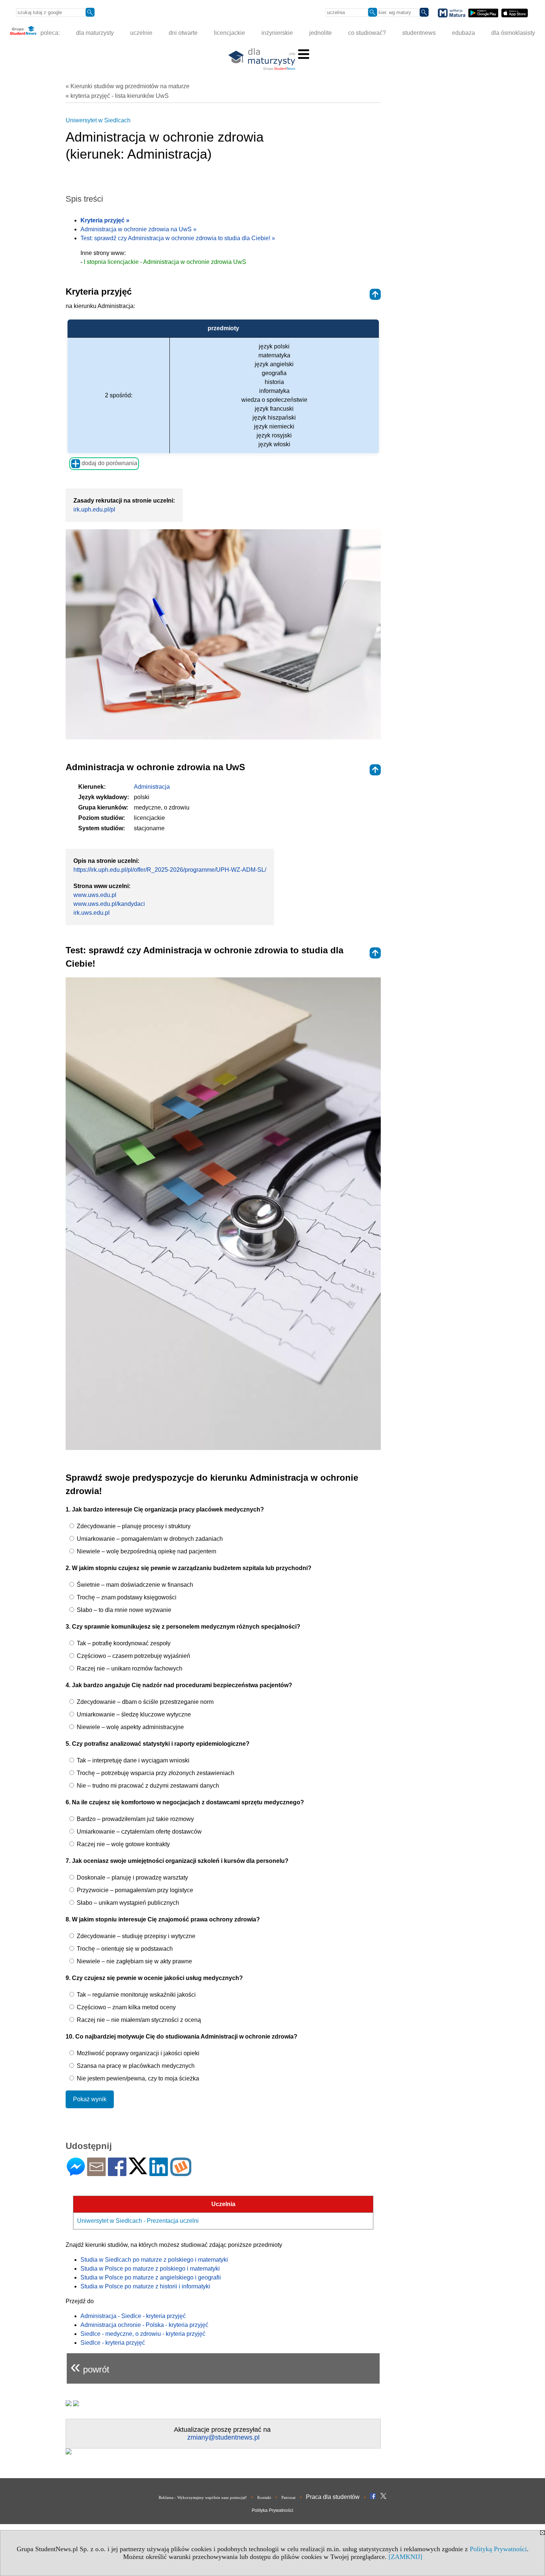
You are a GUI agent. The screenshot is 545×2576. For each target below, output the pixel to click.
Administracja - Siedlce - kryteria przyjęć (133, 2316)
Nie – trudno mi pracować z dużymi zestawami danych (147, 1786)
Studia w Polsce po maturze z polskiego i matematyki (150, 2269)
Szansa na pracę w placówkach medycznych (135, 2066)
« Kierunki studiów (128, 86)
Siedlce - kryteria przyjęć (113, 2343)
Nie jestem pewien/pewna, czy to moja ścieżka (137, 2078)
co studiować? (367, 33)
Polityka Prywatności (272, 2510)
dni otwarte (183, 33)
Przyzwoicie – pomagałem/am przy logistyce (134, 1890)
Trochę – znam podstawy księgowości (126, 1597)
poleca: (49, 33)
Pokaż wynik (90, 2099)
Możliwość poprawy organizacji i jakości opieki (137, 2053)
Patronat (288, 2497)
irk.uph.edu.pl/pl (94, 509)
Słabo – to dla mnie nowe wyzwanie (123, 1610)
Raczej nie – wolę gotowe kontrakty (123, 1844)
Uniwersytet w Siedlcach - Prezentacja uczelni (138, 2221)
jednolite (321, 33)
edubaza (463, 33)
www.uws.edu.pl (95, 895)
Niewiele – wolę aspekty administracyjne (130, 1727)
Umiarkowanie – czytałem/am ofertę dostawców (138, 1832)
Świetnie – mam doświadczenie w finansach (134, 1585)
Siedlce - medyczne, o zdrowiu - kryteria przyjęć (143, 2334)
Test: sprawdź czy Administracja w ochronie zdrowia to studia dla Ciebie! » (178, 238)
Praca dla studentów (333, 2497)
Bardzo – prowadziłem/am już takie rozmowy (135, 1819)
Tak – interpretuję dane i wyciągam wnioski (132, 1760)
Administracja (152, 787)
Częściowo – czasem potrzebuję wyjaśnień (133, 1656)
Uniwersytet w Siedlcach (98, 120)
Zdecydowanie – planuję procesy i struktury (133, 1526)
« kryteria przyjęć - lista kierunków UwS (117, 96)
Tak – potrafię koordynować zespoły (123, 1643)
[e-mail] (96, 2173)
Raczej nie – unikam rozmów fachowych (129, 1668)
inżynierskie (277, 33)
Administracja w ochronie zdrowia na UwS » (138, 229)
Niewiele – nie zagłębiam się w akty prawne (134, 1961)
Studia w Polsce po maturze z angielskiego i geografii (151, 2277)
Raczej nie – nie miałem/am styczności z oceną (138, 2020)
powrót (90, 2366)
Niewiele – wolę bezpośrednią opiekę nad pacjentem (146, 1551)
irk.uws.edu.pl (92, 913)
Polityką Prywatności (498, 2549)
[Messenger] (76, 2173)
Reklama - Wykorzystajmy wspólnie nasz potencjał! (203, 2497)
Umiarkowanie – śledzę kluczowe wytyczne (133, 1714)
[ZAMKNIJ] (405, 2557)
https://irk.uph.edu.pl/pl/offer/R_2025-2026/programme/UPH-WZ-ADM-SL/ (170, 870)
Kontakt (264, 2497)
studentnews (419, 33)
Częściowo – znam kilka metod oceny (125, 2007)
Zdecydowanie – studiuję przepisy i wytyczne (135, 1936)
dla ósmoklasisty (513, 33)
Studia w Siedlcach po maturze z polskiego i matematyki (154, 2260)
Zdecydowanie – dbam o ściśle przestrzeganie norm (144, 1702)
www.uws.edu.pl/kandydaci (109, 904)
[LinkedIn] (159, 2173)
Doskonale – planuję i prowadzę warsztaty (132, 1878)
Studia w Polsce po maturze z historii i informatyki (145, 2286)
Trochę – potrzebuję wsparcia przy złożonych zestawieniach (155, 1773)
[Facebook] (117, 2173)
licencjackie (229, 33)
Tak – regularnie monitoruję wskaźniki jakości (136, 1995)
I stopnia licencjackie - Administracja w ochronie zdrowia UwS (165, 262)
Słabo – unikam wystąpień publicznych (127, 1903)
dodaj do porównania (109, 463)
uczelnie (141, 33)
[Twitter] (138, 2171)
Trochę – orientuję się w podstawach (124, 1949)
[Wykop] (181, 2173)
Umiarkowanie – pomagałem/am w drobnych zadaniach (149, 1539)
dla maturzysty (95, 33)
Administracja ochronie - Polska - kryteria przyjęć (144, 2325)
